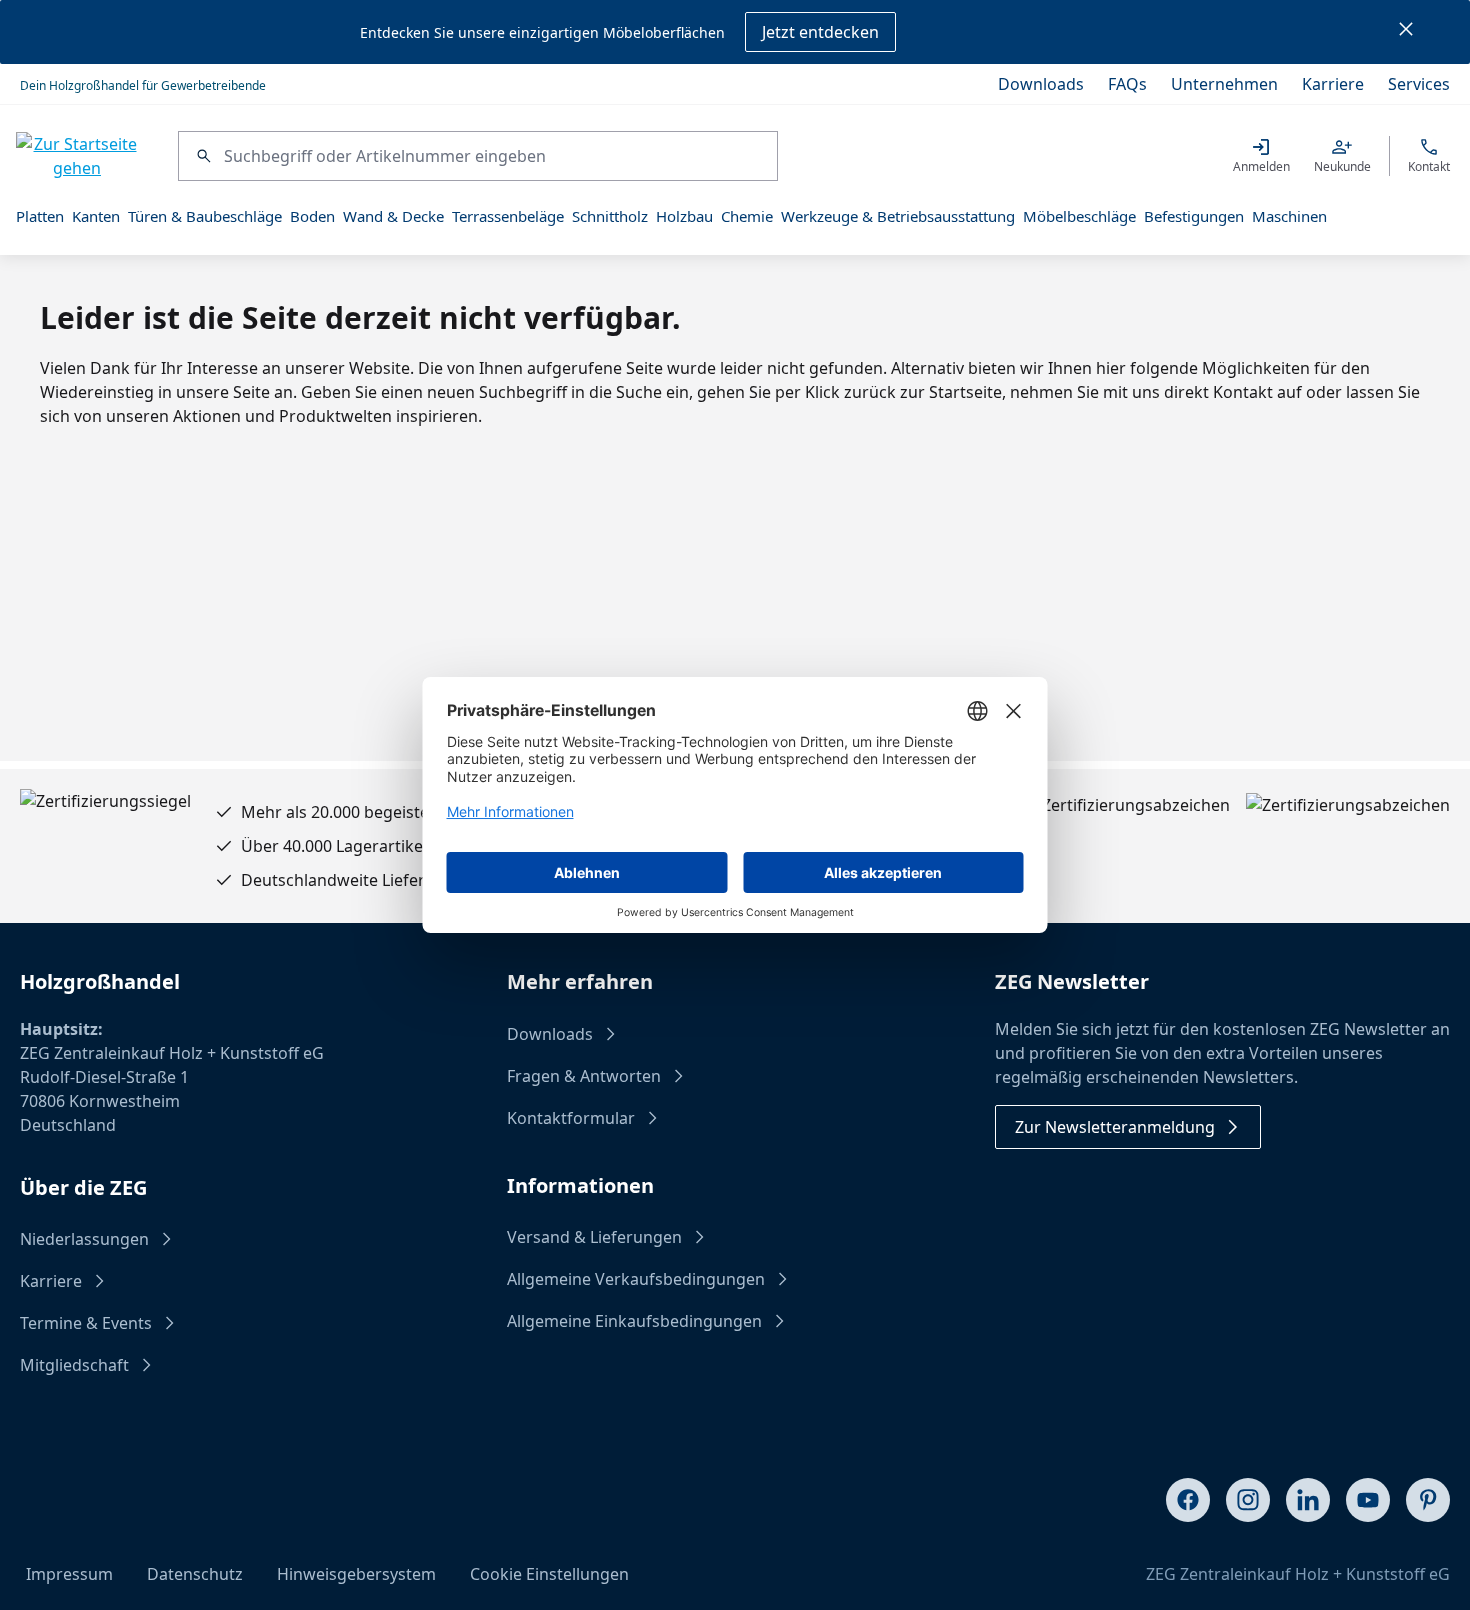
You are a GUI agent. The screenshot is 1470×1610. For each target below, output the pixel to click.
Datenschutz (195, 1574)
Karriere (1333, 84)
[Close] (1406, 32)
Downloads (1041, 84)
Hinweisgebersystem (356, 1574)
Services (1419, 84)
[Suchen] (201, 156)
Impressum (69, 1574)
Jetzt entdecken (820, 32)
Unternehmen (1224, 84)
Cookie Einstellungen (549, 1574)
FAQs (1127, 84)
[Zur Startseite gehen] (77, 156)
